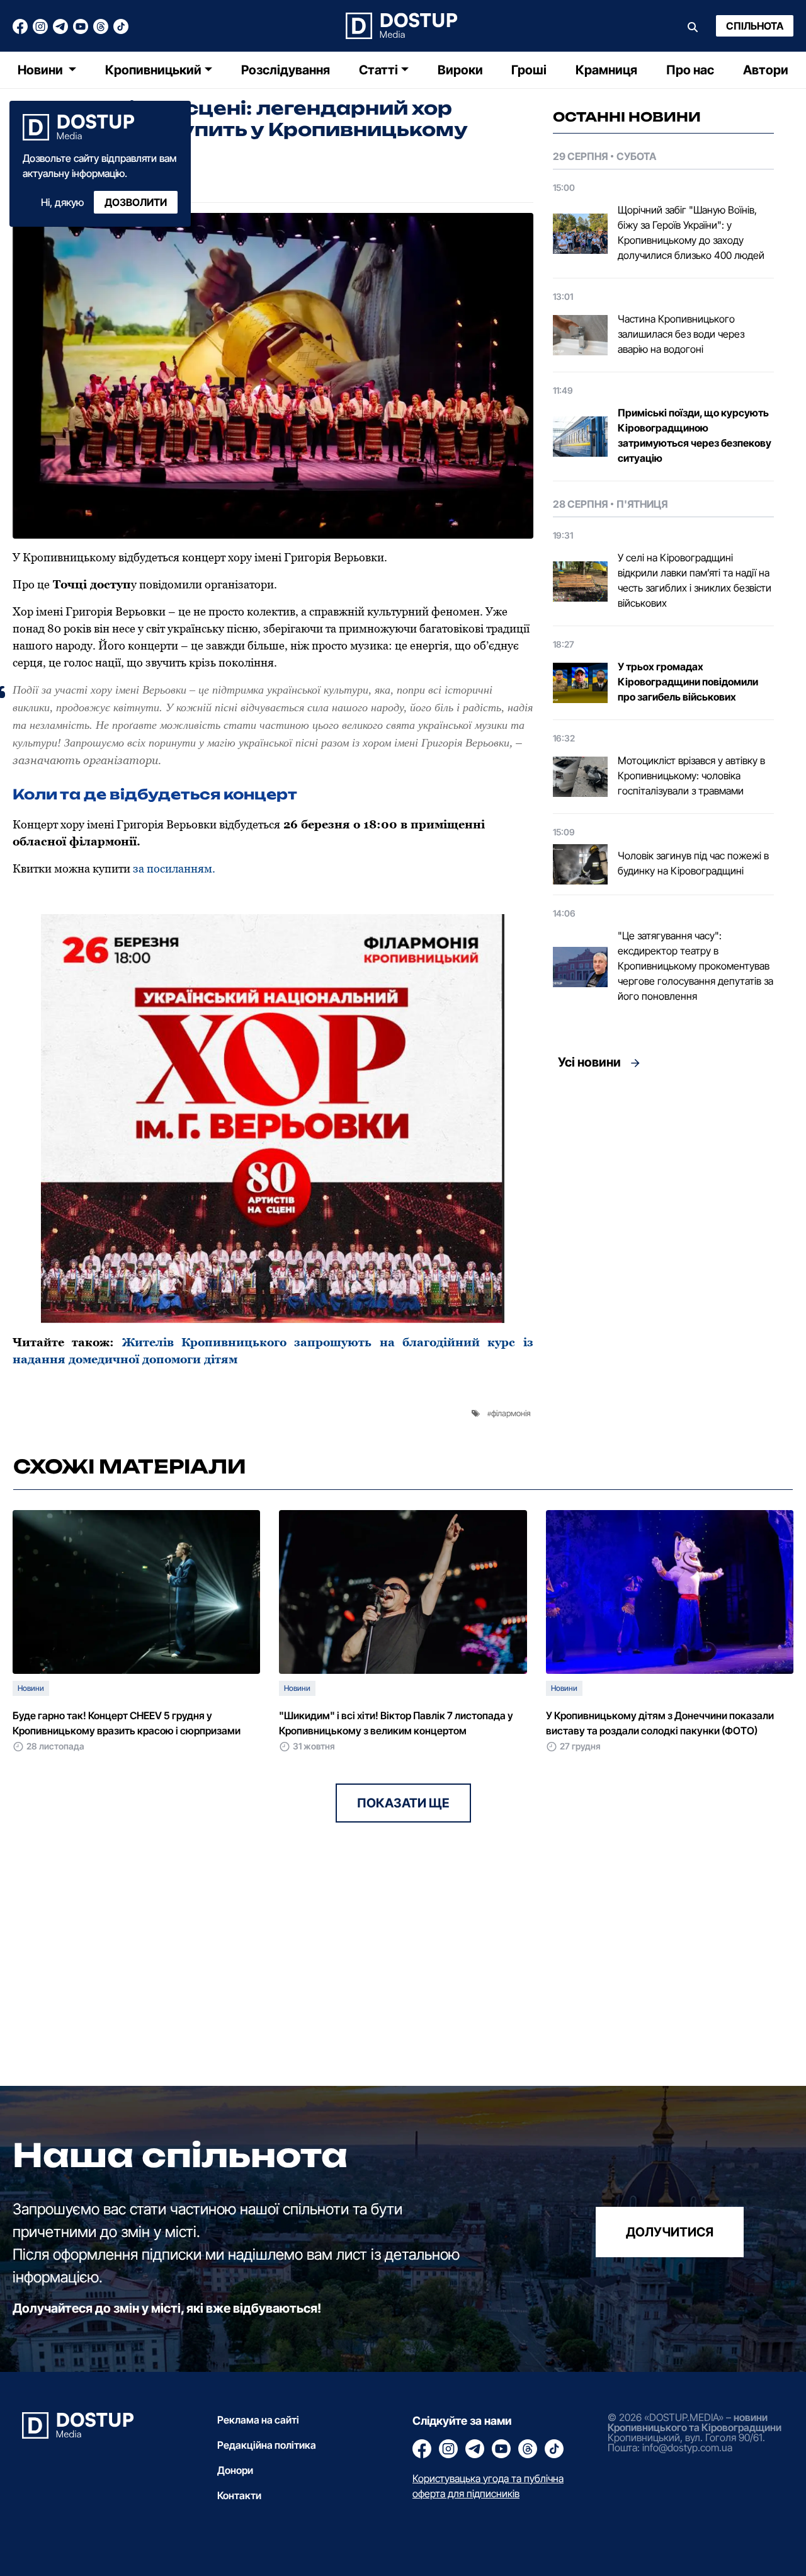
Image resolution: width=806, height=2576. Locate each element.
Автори (766, 70)
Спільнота (755, 26)
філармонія (511, 1413)
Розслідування (286, 70)
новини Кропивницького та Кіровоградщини (695, 2422)
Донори (235, 2470)
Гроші (529, 70)
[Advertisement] (663, 1194)
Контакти (239, 2495)
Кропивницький (153, 70)
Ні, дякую (62, 202)
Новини (42, 70)
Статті (378, 70)
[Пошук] (693, 26)
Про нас (690, 70)
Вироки (460, 70)
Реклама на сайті (258, 2420)
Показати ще (403, 1803)
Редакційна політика (267, 2445)
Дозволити (136, 202)
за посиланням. (174, 868)
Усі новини (589, 1062)
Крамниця (606, 70)
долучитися (670, 2232)
